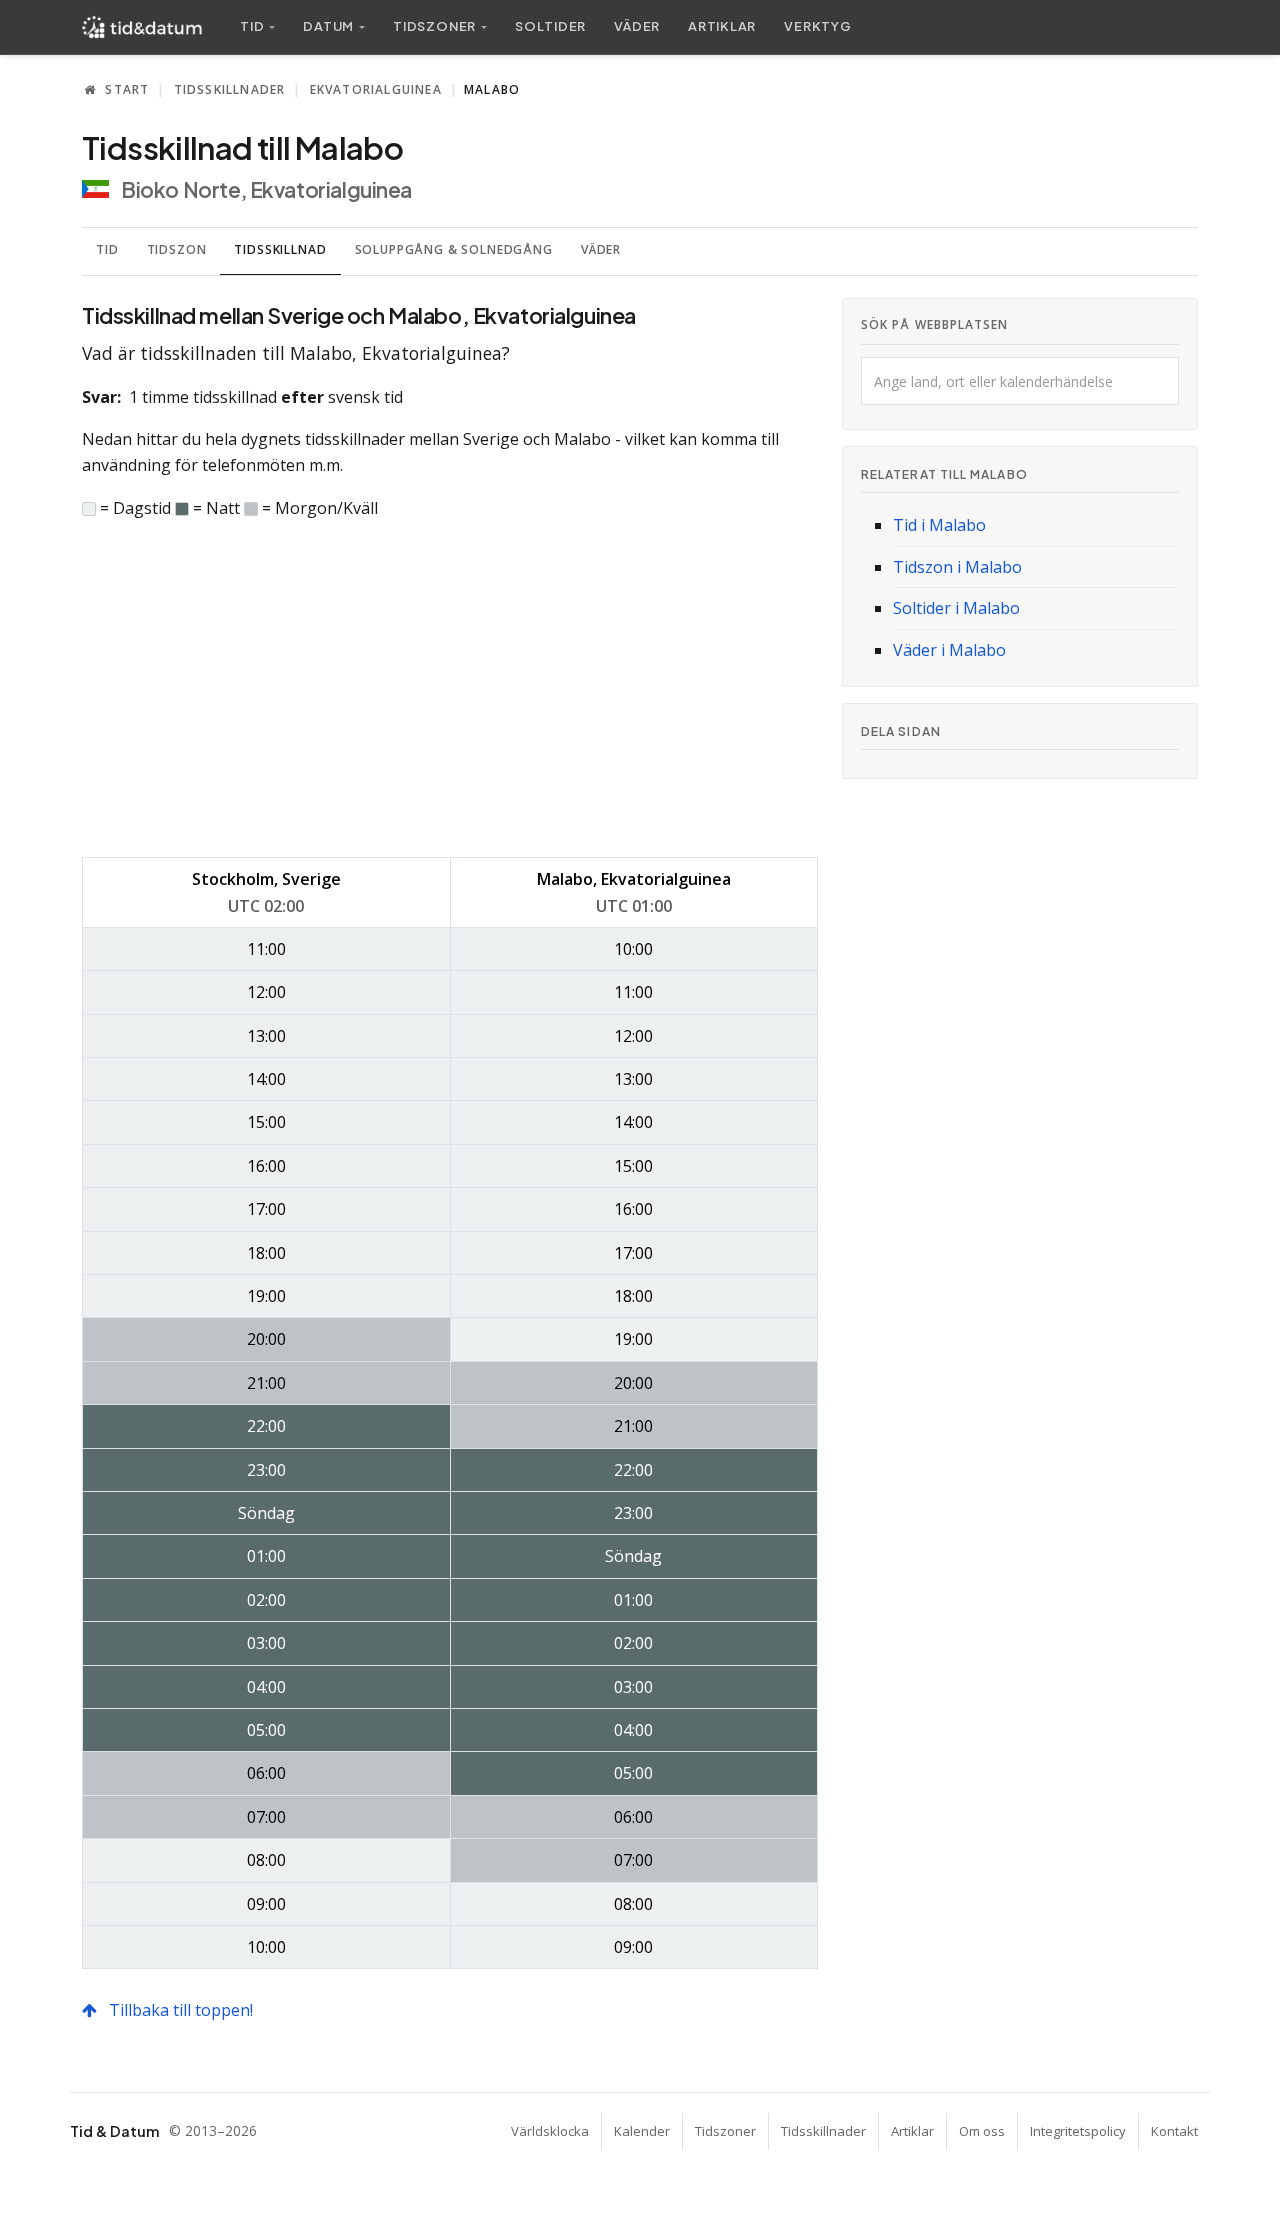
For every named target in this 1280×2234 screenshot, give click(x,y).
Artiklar (722, 26)
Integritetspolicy (1078, 2131)
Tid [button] (252, 26)
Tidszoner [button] (434, 26)
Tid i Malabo (939, 525)
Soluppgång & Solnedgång (454, 249)
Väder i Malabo (949, 650)
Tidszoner (725, 2131)
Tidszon (177, 249)
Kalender (642, 2131)
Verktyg (817, 26)
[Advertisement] (450, 689)
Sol (550, 26)
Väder (637, 26)
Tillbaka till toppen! (179, 2010)
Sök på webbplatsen (934, 324)
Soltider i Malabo (956, 608)
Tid (107, 249)
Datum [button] (328, 26)
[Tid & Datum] (142, 27)
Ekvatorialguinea (376, 89)
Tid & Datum (114, 2131)
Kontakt (1174, 2131)
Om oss (982, 2131)
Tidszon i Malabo (957, 567)
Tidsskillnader (230, 89)
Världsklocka (550, 2131)
